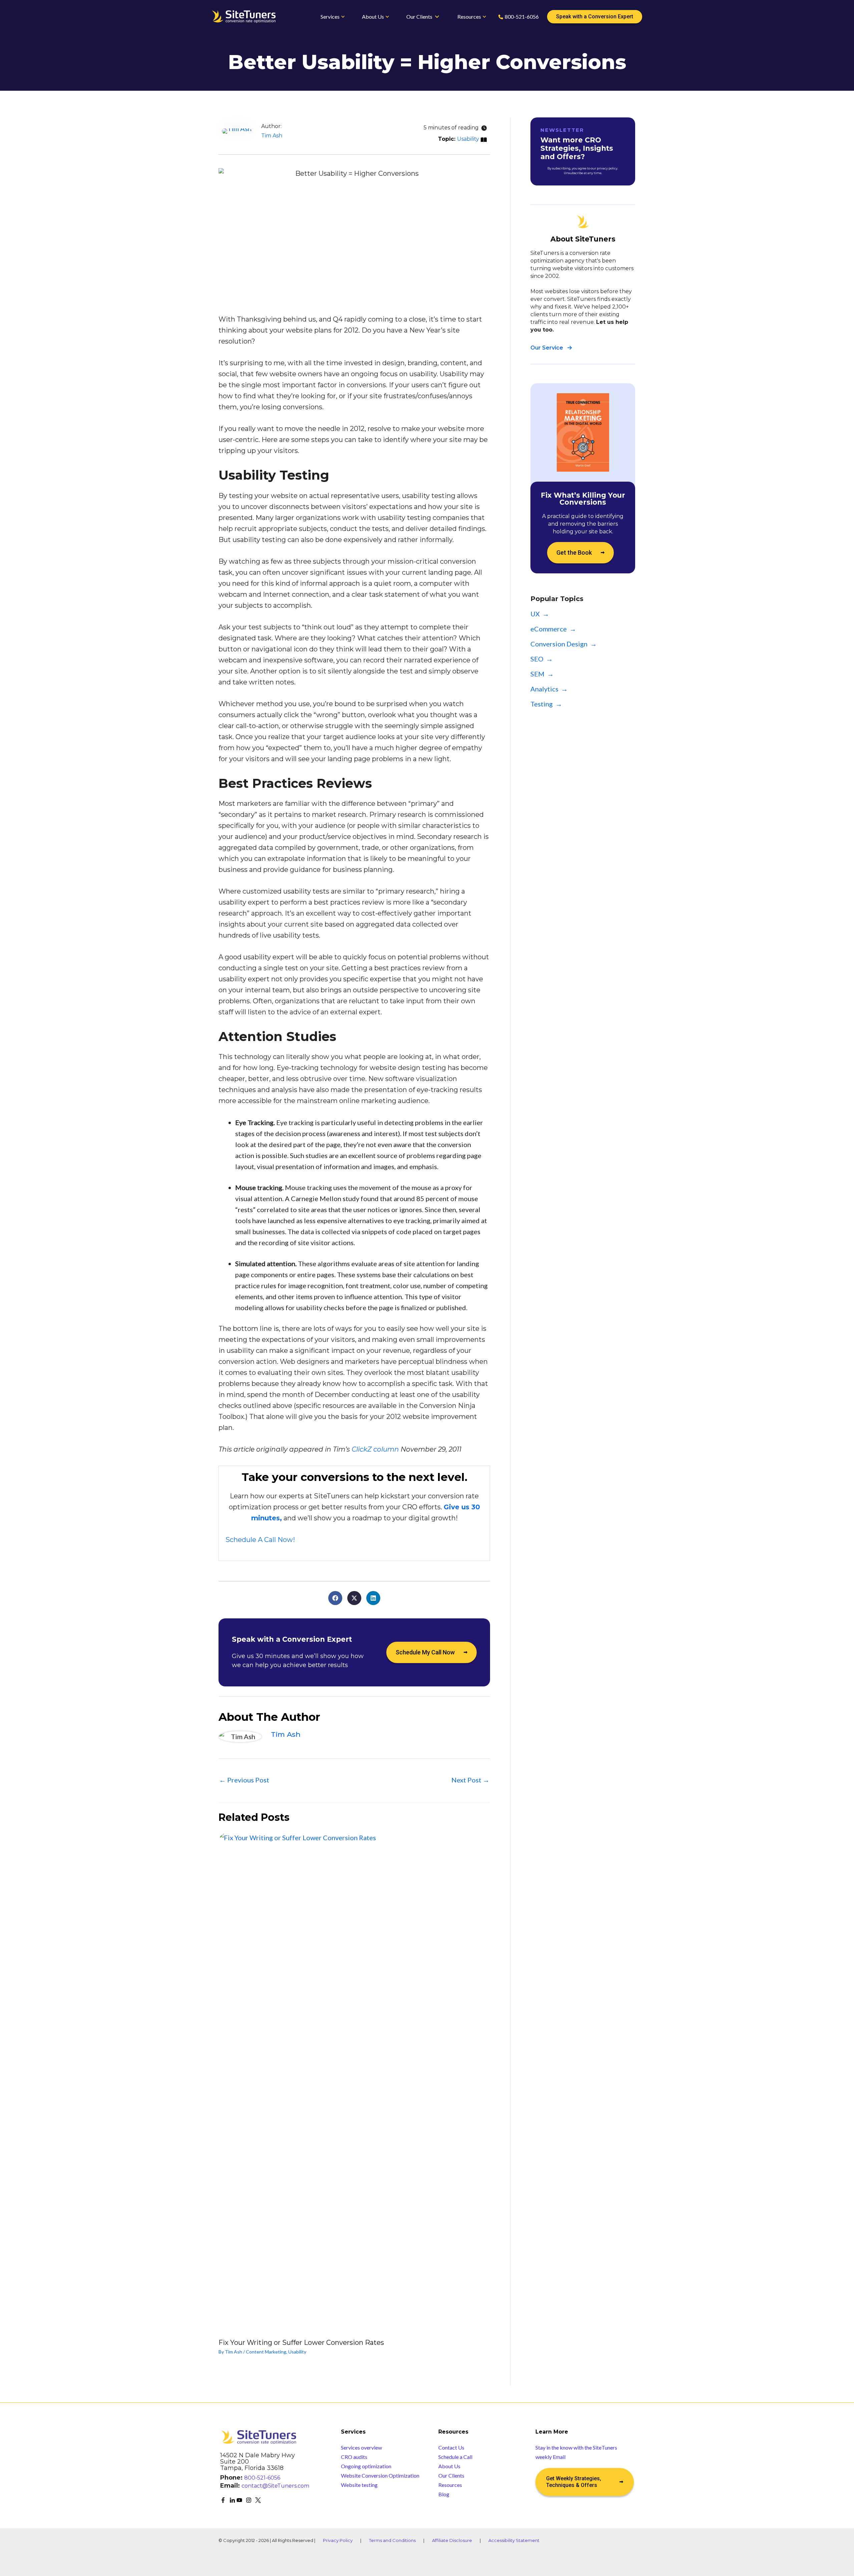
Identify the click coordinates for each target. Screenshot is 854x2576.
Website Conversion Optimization (380, 2475)
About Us (449, 2466)
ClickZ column (375, 1449)
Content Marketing (266, 2352)
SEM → (542, 674)
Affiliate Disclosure (452, 2540)
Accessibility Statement (514, 2540)
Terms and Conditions (392, 2540)
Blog (444, 2494)
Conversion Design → (564, 644)
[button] (335, 1598)
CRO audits (354, 2457)
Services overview (361, 2447)
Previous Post (244, 1780)
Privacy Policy (338, 2540)
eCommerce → (553, 629)
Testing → (546, 704)
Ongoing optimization (366, 2466)
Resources (450, 2485)
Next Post (470, 1780)
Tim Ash (272, 136)
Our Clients (451, 2475)
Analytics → (549, 689)
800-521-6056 (262, 2478)
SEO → (542, 659)
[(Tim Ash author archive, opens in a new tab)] (237, 130)
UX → (540, 614)
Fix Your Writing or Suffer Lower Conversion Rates (301, 2343)
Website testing (359, 2485)
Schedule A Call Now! (260, 1540)
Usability (468, 139)
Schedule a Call (455, 2457)
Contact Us (451, 2447)
